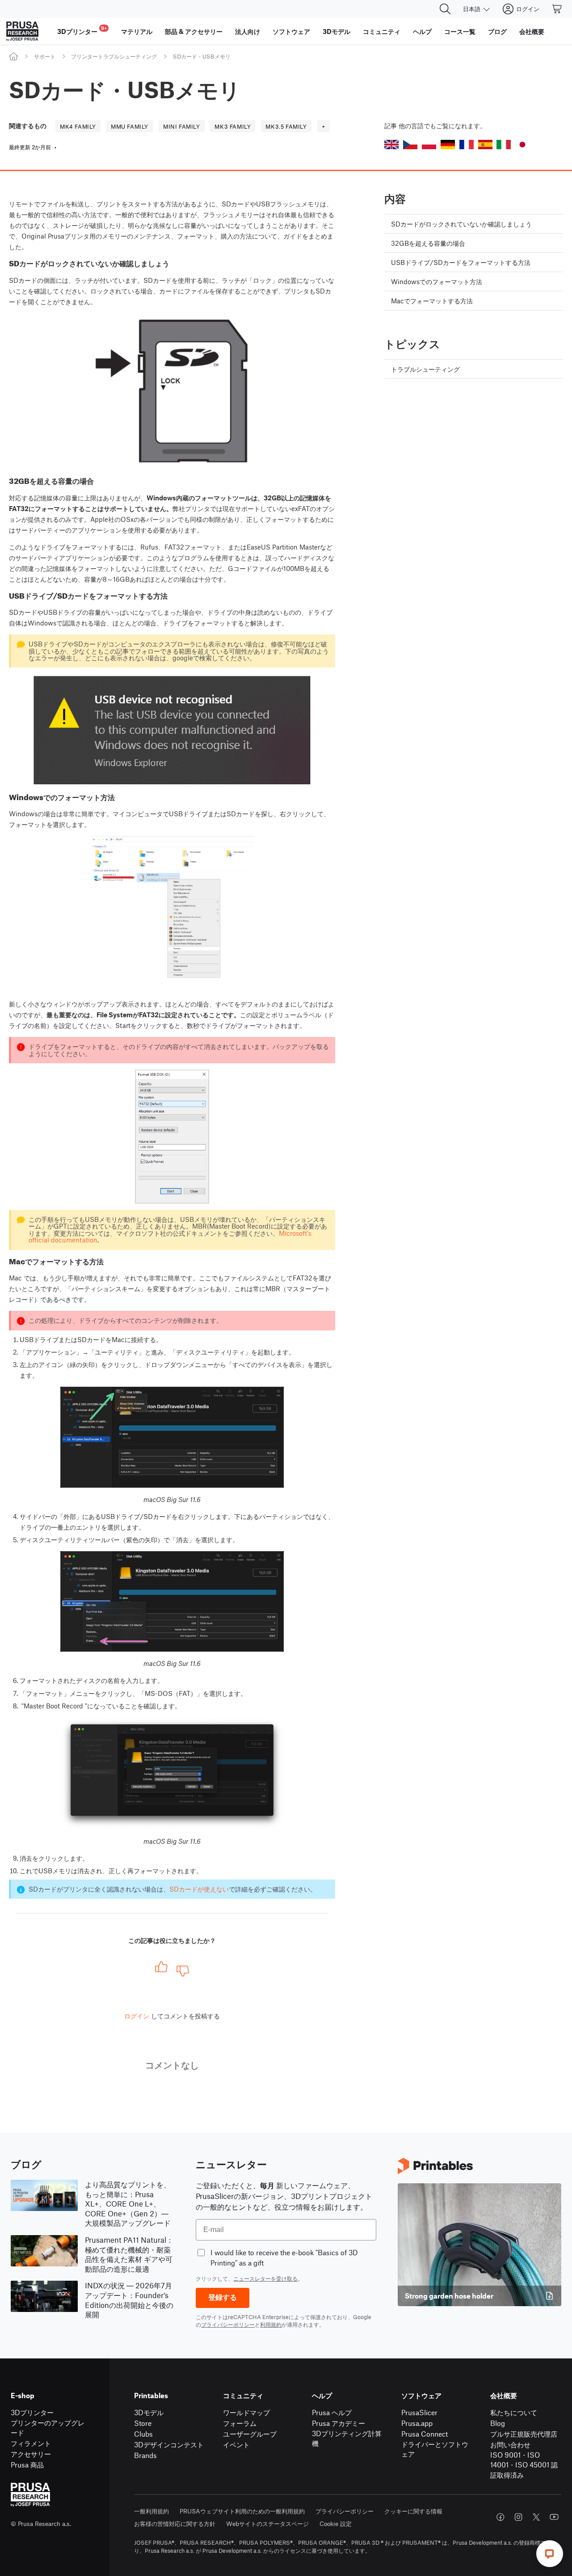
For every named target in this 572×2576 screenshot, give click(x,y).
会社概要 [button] (532, 31)
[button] (391, 145)
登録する (223, 2297)
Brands (145, 2455)
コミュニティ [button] (382, 31)
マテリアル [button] (137, 31)
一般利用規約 (151, 2511)
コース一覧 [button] (460, 31)
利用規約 (271, 2324)
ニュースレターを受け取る (265, 2278)
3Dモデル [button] (336, 31)
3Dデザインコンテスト (169, 2444)
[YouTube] (554, 2517)
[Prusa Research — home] (22, 31)
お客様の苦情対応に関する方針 (175, 2524)
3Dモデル (149, 2412)
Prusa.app (417, 2423)
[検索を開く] (445, 9)
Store (143, 2423)
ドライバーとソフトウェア (435, 2449)
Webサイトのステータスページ (267, 2524)
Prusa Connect (425, 2434)
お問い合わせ (510, 2444)
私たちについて (514, 2412)
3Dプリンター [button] (82, 30)
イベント (236, 2444)
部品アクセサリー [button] (194, 31)
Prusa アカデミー (339, 2423)
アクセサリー (31, 2454)
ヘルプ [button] (422, 31)
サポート (45, 56)
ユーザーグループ (250, 2434)
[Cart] (557, 9)
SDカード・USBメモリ (202, 56)
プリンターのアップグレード (48, 2428)
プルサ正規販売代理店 (524, 2434)
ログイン (137, 2016)
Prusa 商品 (27, 2465)
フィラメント (31, 2443)
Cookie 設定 (336, 2524)
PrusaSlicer (419, 2412)
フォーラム (240, 2423)
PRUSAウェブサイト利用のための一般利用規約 (242, 2511)
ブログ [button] (497, 31)
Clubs (143, 2434)
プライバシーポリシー (228, 2324)
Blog (498, 2423)
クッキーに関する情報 (413, 2511)
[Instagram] (518, 2517)
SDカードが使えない (199, 1889)
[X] (536, 2517)
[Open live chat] (550, 2554)
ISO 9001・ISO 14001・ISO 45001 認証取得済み (524, 2465)
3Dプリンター (32, 2412)
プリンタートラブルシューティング (114, 56)
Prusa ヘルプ (332, 2412)
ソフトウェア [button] (291, 31)
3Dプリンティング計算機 (347, 2438)
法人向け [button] (248, 31)
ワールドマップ (246, 2412)
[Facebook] (500, 2517)
